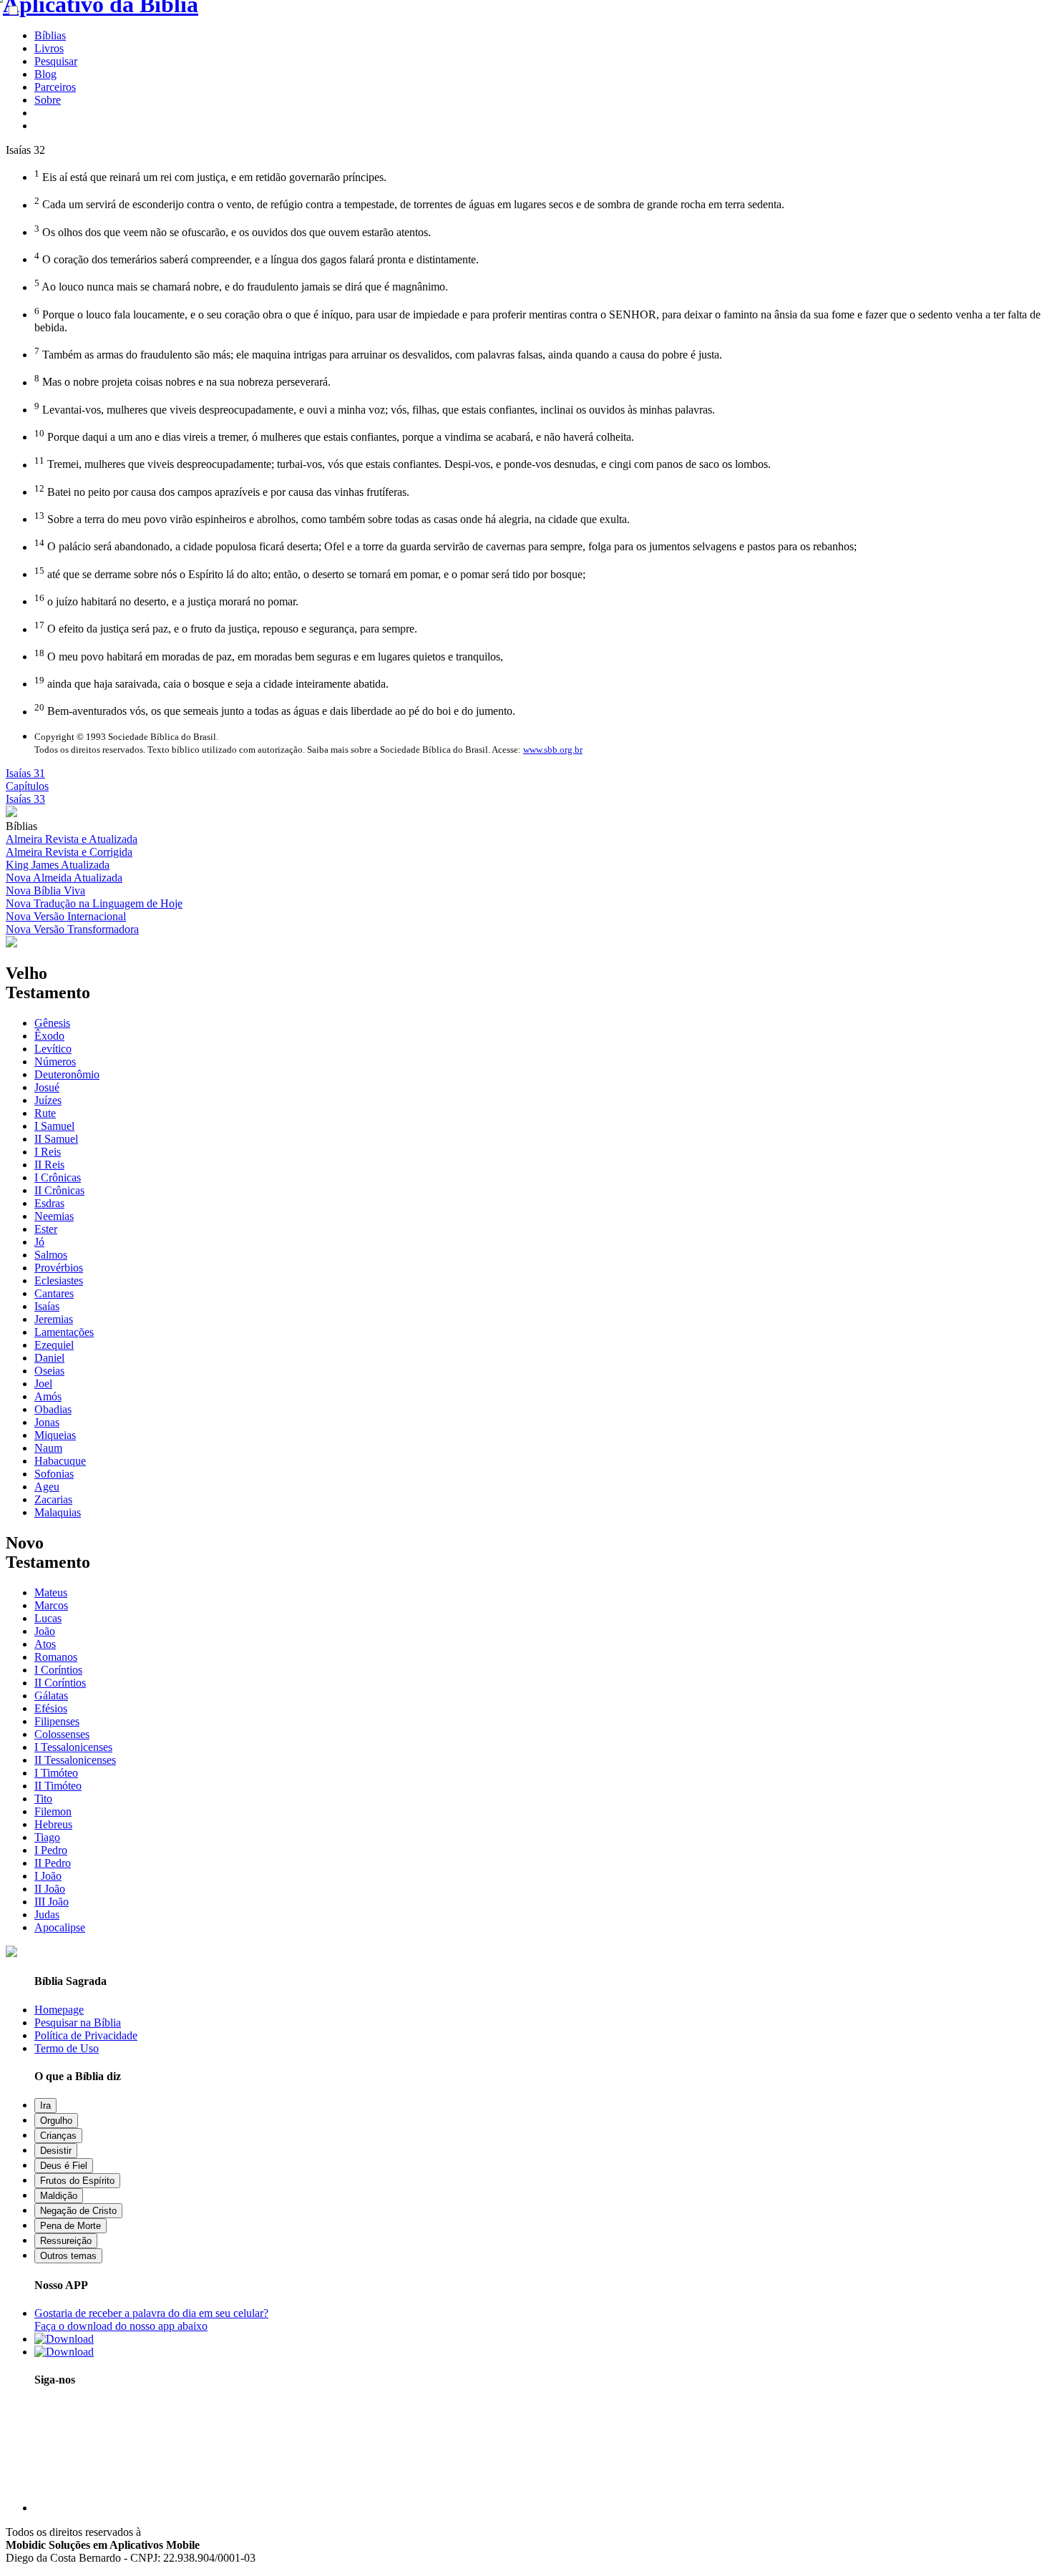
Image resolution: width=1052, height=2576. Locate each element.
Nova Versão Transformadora (72, 929)
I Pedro (51, 1850)
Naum (48, 1448)
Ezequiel (54, 1345)
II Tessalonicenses (75, 1760)
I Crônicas (58, 1177)
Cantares (54, 1293)
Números (55, 1062)
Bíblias (50, 35)
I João (48, 1876)
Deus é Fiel (64, 2166)
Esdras (49, 1203)
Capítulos (27, 786)
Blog (45, 74)
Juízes (48, 1100)
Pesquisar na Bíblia (78, 2023)
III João (52, 1902)
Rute (45, 1113)
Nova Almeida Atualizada (64, 878)
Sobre (48, 100)
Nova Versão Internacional (66, 916)
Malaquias (58, 1512)
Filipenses (57, 1721)
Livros (49, 48)
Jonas (47, 1422)
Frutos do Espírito (77, 2181)
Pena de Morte (70, 2226)
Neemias (54, 1216)
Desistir (56, 2151)
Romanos (56, 1657)
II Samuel (56, 1139)
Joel (43, 1384)
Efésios (51, 1708)
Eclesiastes (59, 1280)
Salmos (51, 1255)
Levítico (53, 1049)
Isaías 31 (25, 773)
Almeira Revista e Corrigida (69, 852)
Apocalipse (60, 1927)
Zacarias (53, 1499)
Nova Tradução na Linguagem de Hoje (94, 903)
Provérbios (59, 1268)
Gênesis (52, 1023)
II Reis (49, 1165)
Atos (45, 1644)
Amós (48, 1396)
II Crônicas (59, 1190)
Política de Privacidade (86, 2035)
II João (50, 1889)
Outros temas (68, 2256)
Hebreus (53, 1824)
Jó (39, 1242)
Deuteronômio (67, 1074)
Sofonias (54, 1474)
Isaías (47, 1306)
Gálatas (51, 1696)
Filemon (53, 1811)
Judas (47, 1914)
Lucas (48, 1618)
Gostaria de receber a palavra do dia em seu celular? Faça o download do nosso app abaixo (151, 2319)
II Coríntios (60, 1683)
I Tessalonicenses (73, 1747)
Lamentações (64, 1332)
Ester (46, 1229)
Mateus (51, 1592)
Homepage (59, 2010)
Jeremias (54, 1319)
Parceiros (55, 87)
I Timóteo (56, 1773)
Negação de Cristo (78, 2211)
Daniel (49, 1358)
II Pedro (53, 1863)
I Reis (48, 1152)
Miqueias (55, 1435)
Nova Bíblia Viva (45, 891)
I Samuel (54, 1126)
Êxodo (49, 1036)
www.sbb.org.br (553, 750)
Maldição (59, 2196)
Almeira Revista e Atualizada (72, 839)
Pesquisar (56, 61)
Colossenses (62, 1734)
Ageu (47, 1487)
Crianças (58, 2136)
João (45, 1631)
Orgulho (56, 2121)
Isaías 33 (25, 799)
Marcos (51, 1605)
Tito (43, 1799)
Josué (47, 1087)
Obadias (53, 1409)
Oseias (49, 1371)
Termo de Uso (67, 2048)
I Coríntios (58, 1670)
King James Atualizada (58, 865)
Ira (45, 2106)
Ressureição (66, 2241)
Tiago (47, 1837)
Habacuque (60, 1461)
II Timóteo (58, 1786)
